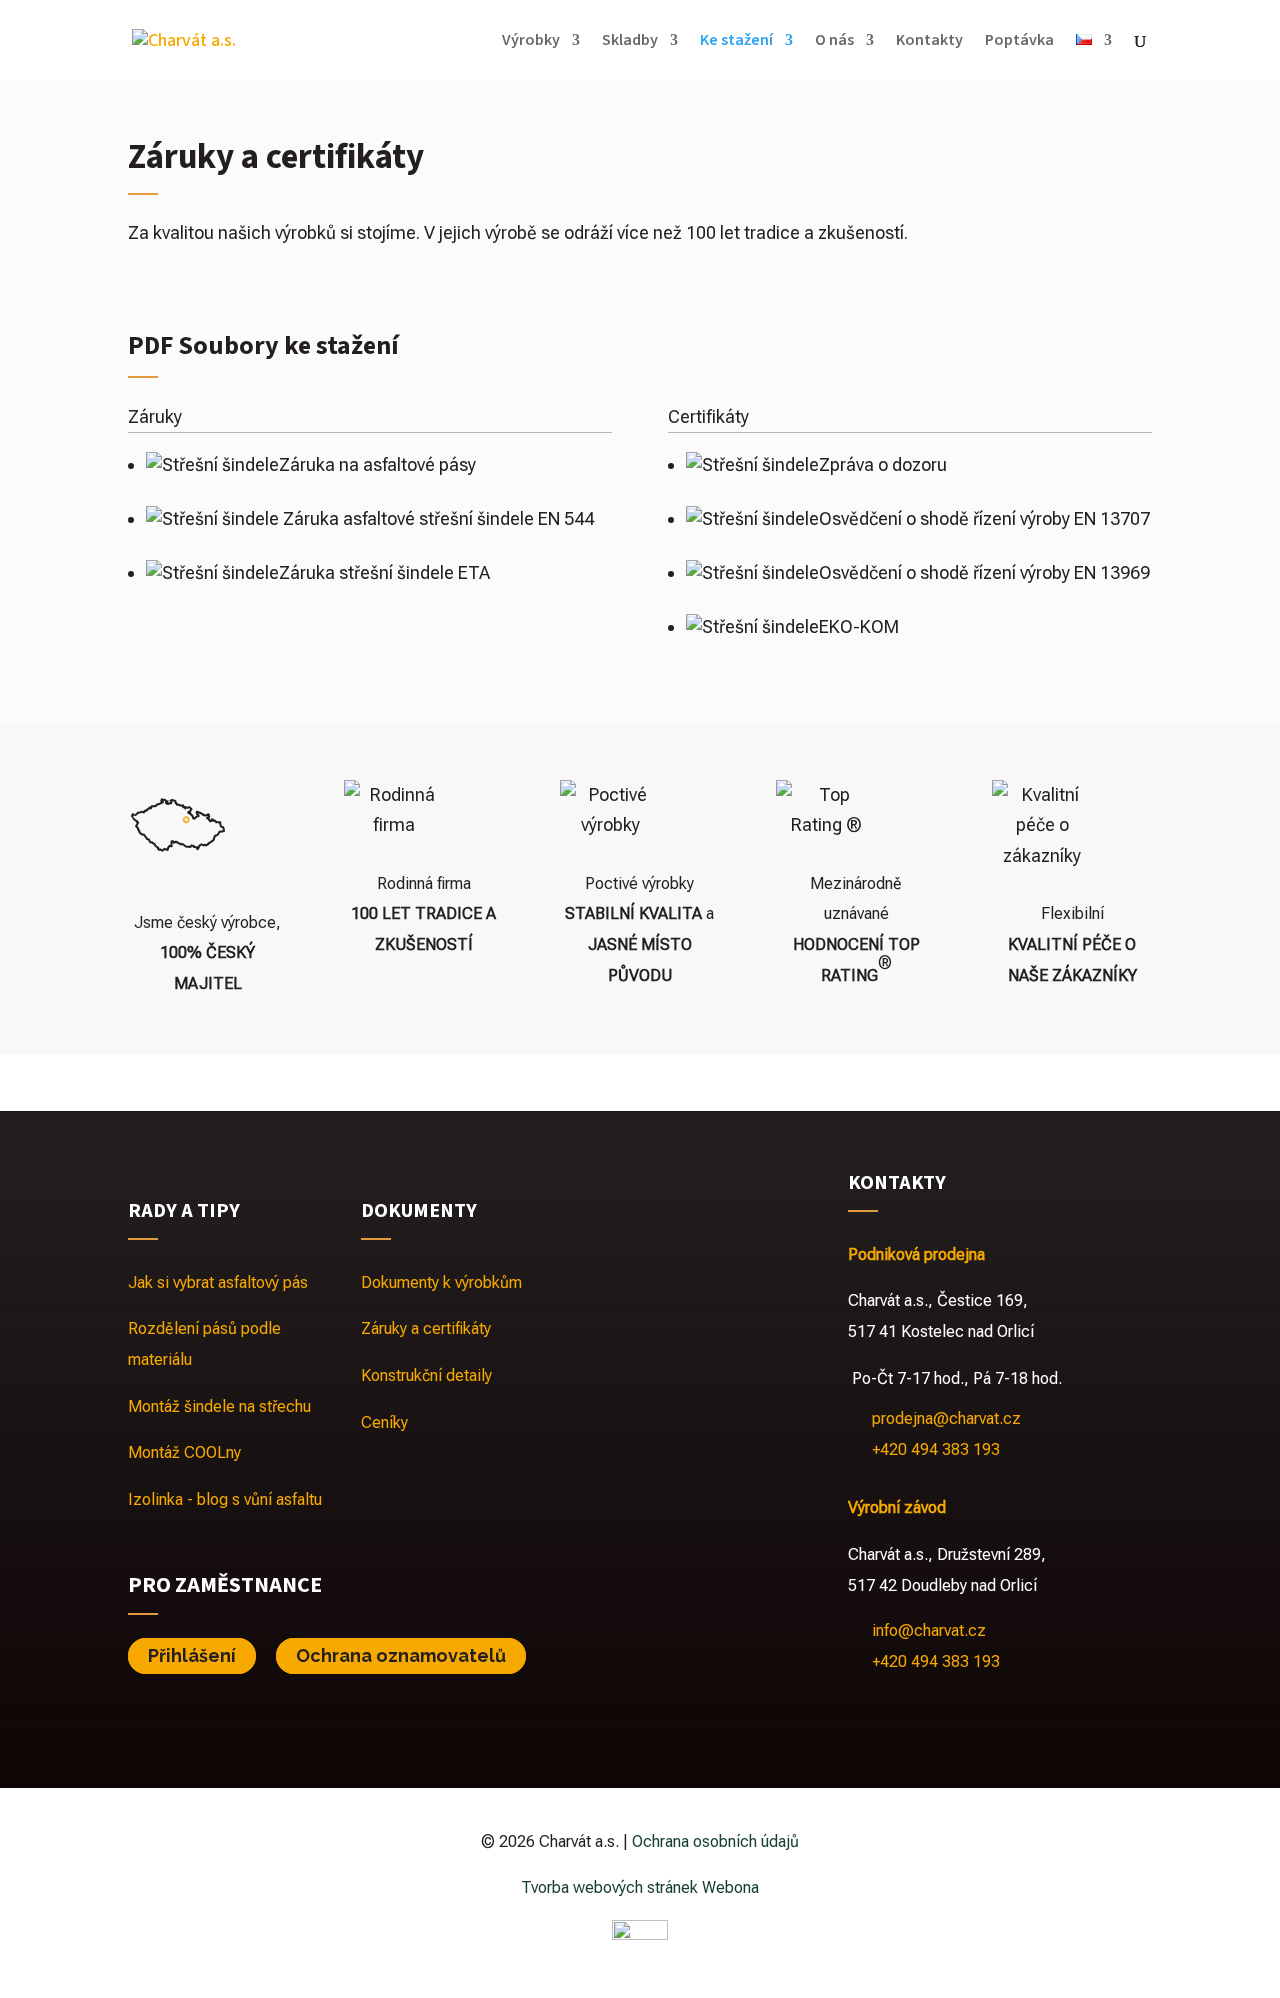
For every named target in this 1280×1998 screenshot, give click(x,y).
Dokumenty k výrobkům (441, 1282)
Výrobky (531, 42)
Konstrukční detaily (426, 1375)
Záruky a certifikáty (426, 1328)
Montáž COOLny (184, 1452)
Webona (730, 1887)
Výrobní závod (897, 1507)
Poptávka (1019, 42)
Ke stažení (736, 42)
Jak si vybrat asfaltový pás (218, 1282)
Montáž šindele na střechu (219, 1406)
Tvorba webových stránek (609, 1887)
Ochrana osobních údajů (715, 1841)
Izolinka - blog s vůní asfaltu (225, 1499)
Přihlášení (192, 1655)
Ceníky (384, 1422)
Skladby (630, 42)
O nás (834, 42)
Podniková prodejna (916, 1254)
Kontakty (929, 42)
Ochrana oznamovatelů (401, 1655)
